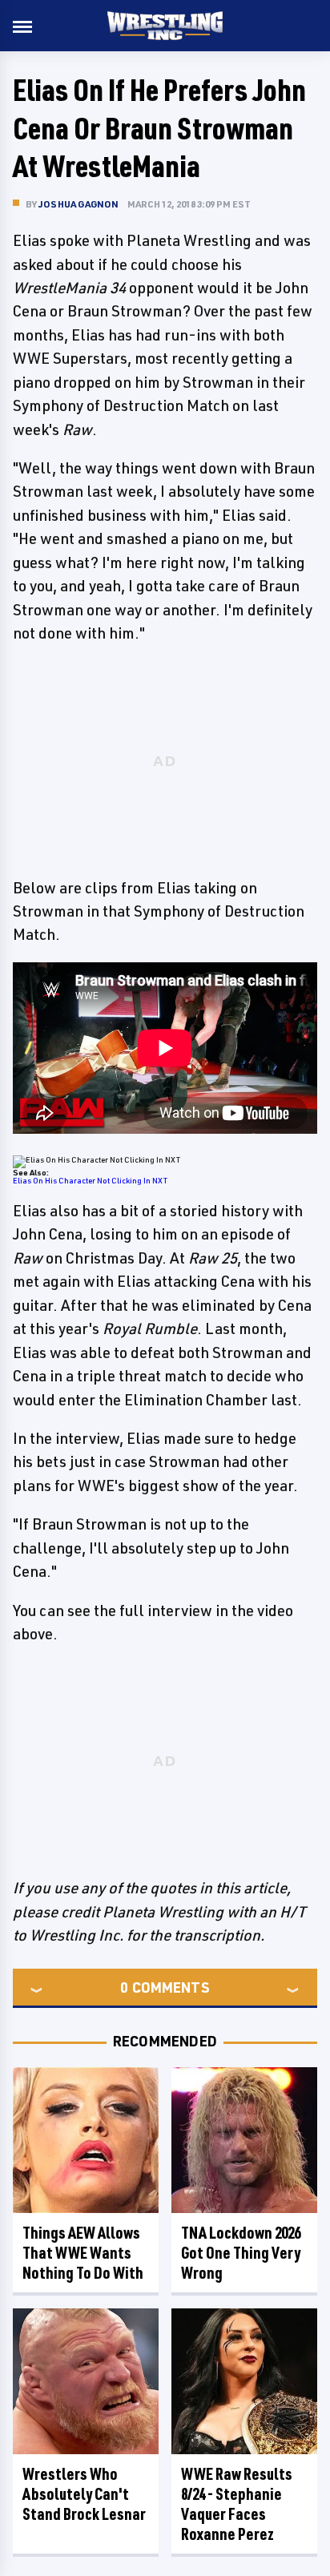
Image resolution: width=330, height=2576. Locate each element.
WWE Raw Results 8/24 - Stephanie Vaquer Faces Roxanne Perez (237, 2504)
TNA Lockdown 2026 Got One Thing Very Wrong (241, 2253)
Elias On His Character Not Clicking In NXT (90, 1180)
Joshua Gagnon (79, 204)
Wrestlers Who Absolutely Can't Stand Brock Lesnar (84, 2494)
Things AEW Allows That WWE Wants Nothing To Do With (83, 2253)
